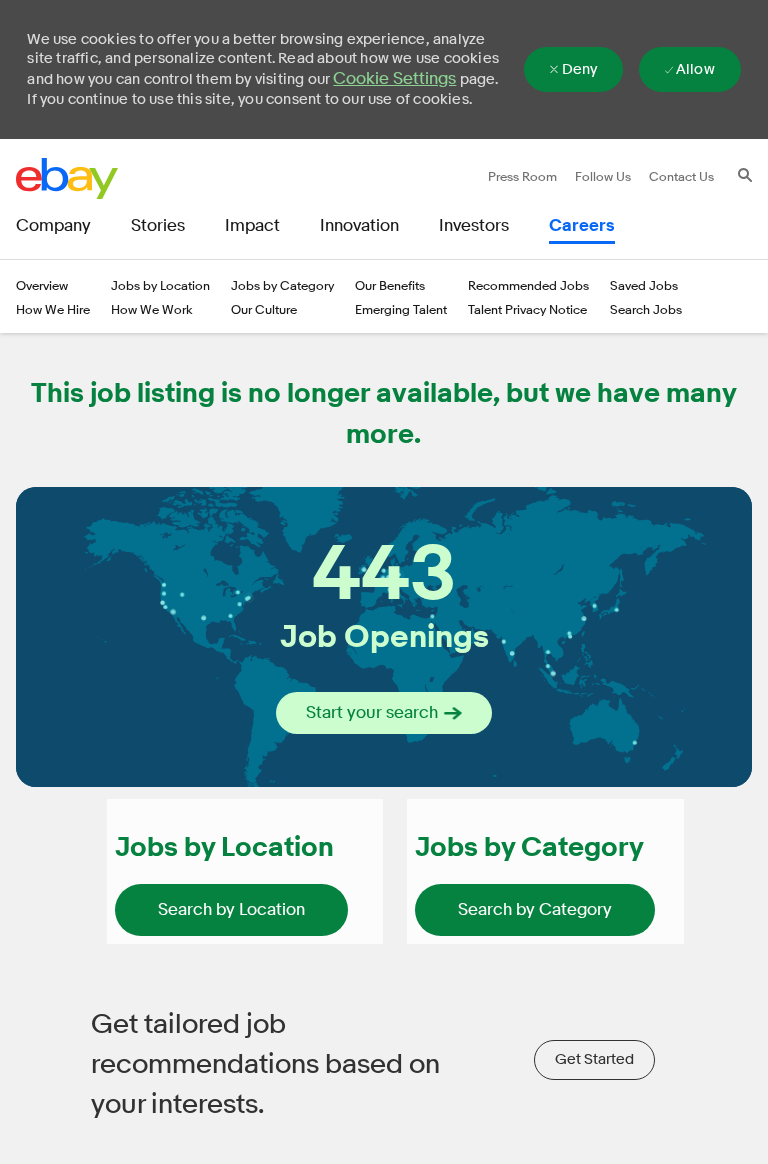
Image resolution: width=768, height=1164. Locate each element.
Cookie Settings (394, 78)
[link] (231, 910)
